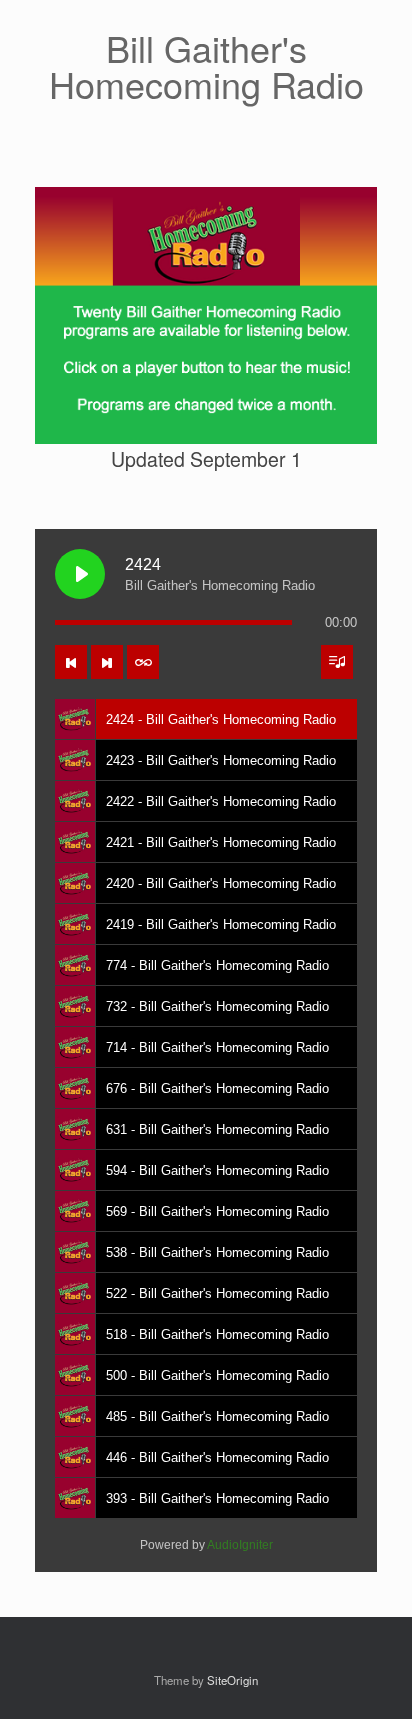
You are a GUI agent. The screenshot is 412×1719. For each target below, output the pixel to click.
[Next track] (107, 662)
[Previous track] (71, 662)
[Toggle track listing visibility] (337, 662)
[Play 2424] (80, 574)
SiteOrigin (232, 1680)
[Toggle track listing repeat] (143, 662)
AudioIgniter (240, 1545)
